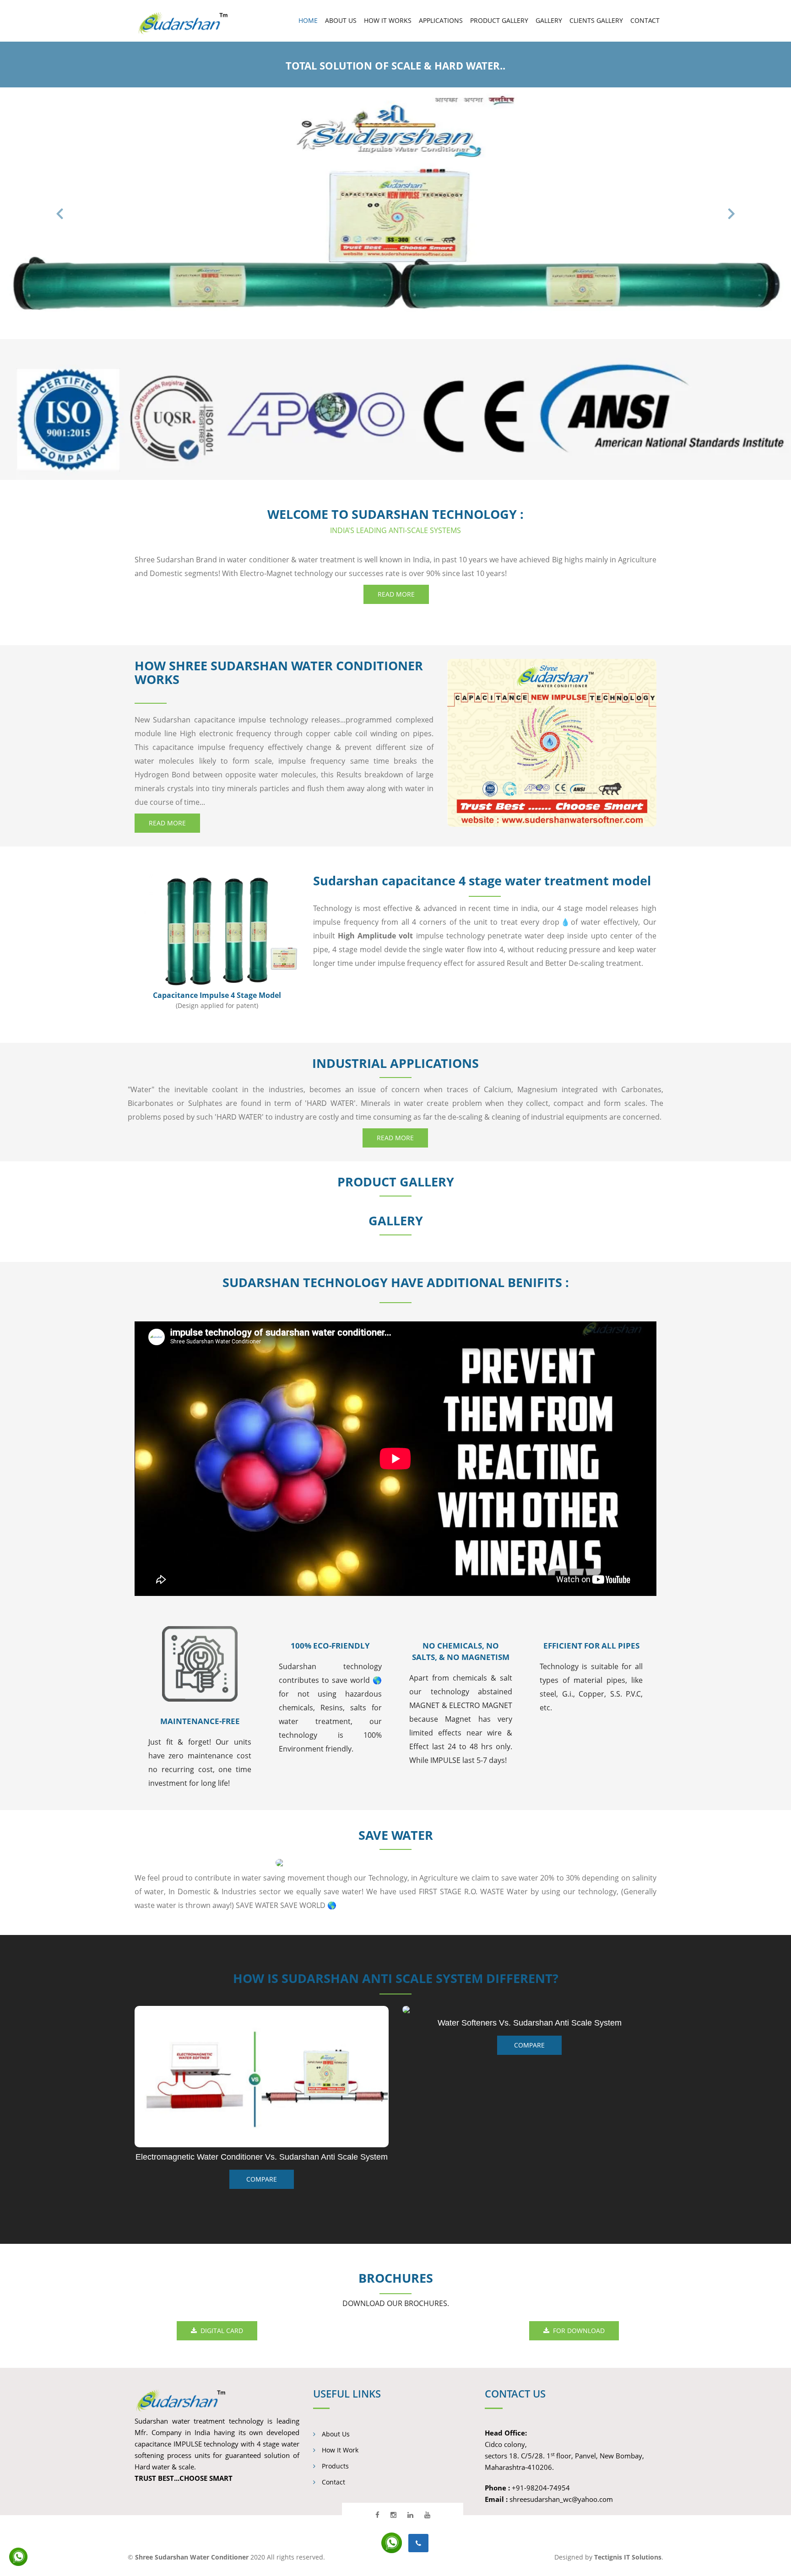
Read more (396, 594)
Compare (529, 2045)
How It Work (339, 2450)
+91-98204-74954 (541, 2488)
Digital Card (220, 2331)
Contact (645, 20)
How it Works (388, 20)
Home (308, 20)
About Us (335, 2434)
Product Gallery (499, 20)
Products (334, 2466)
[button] (59, 213)
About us (341, 20)
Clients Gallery (596, 20)
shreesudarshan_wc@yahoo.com (561, 2499)
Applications (441, 20)
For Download (577, 2331)
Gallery (549, 20)
